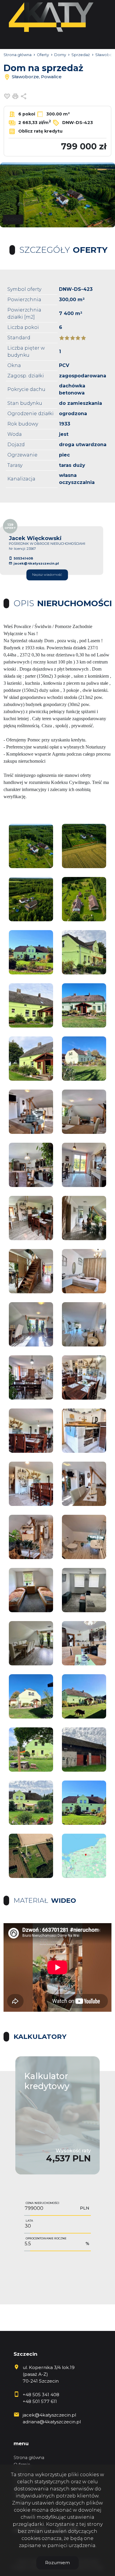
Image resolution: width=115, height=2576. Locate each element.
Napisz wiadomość (47, 575)
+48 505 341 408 (41, 2395)
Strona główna (29, 2458)
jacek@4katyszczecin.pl (36, 563)
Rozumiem (57, 2563)
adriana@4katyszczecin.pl (52, 2422)
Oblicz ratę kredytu (40, 131)
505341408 (23, 558)
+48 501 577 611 (40, 2401)
